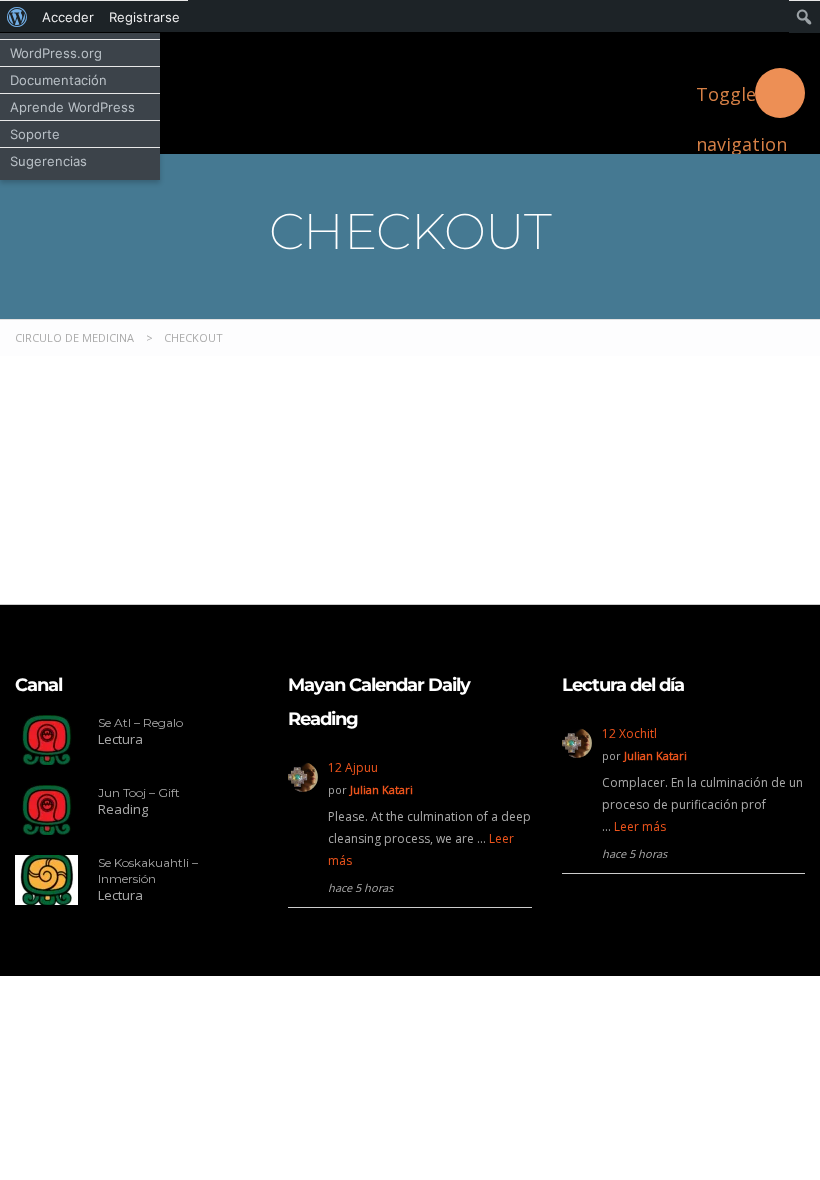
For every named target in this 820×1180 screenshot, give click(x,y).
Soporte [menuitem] (35, 134)
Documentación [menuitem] (58, 80)
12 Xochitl (629, 733)
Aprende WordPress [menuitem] (72, 107)
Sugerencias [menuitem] (48, 161)
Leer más (640, 826)
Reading (123, 809)
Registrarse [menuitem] (144, 17)
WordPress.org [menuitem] (56, 53)
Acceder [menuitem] (68, 17)
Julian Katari (381, 789)
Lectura (120, 739)
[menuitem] (17, 17)
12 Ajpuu (353, 767)
